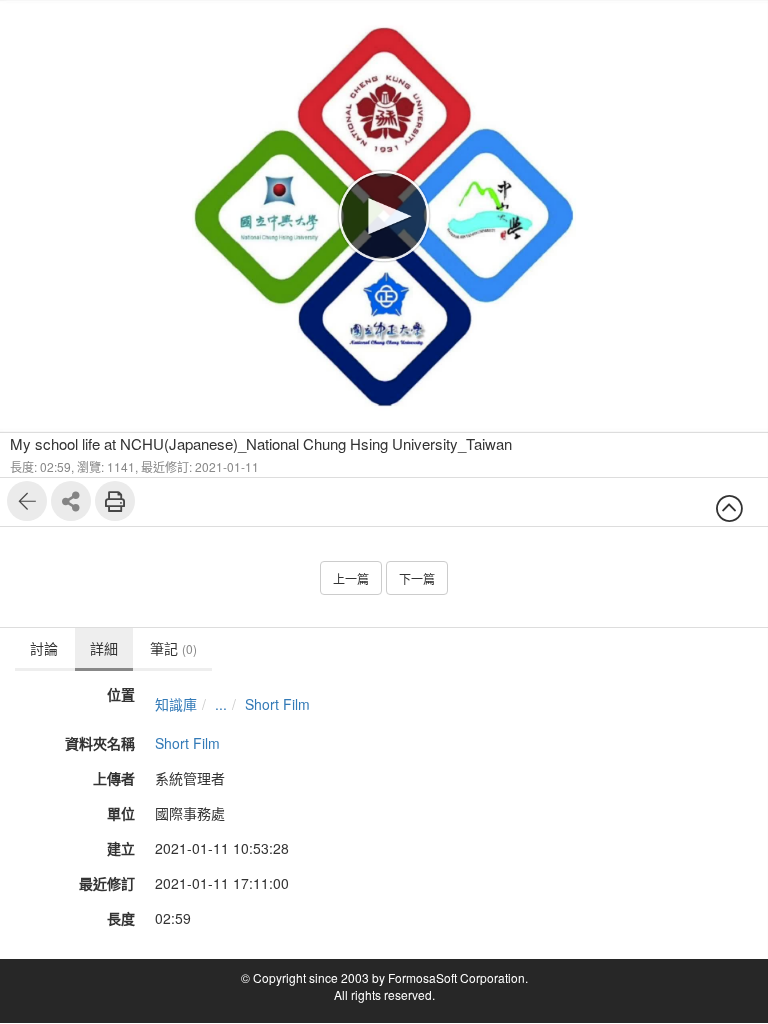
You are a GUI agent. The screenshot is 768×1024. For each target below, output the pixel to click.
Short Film (277, 704)
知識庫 (176, 704)
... (221, 704)
